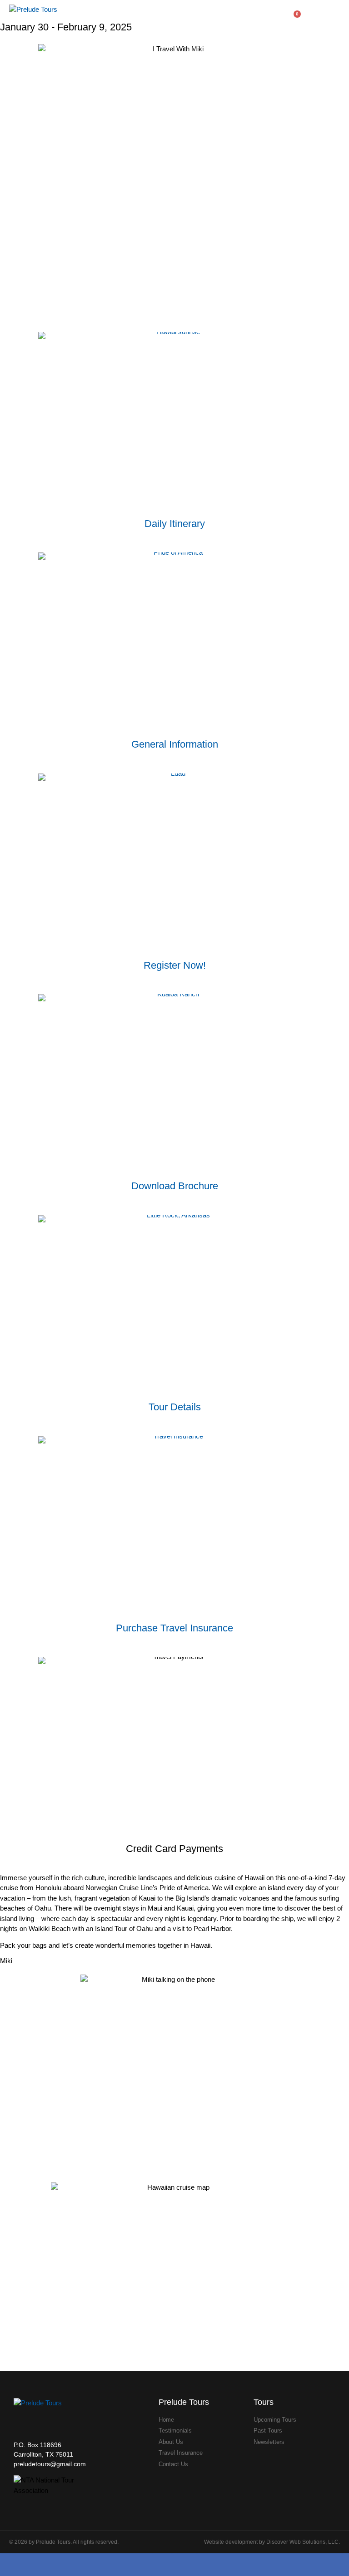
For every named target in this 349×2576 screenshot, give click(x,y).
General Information (175, 744)
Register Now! (175, 965)
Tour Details (175, 1407)
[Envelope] (187, 2565)
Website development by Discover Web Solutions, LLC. (272, 2542)
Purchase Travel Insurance (174, 1628)
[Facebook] (162, 2565)
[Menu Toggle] (336, 17)
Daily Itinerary (175, 524)
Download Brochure (175, 1186)
